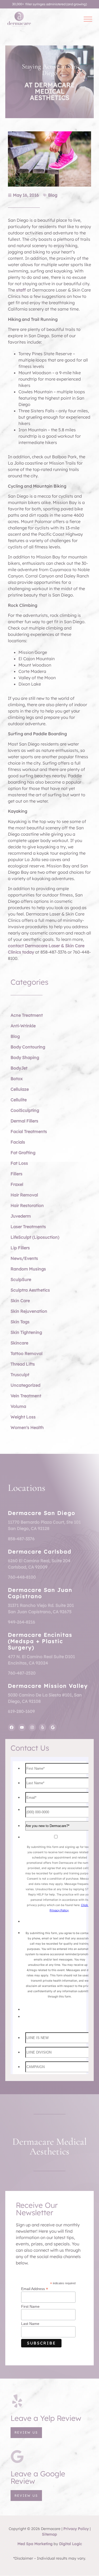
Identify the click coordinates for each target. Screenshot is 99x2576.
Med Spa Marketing (35, 2544)
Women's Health (27, 1427)
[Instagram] (32, 1727)
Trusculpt (20, 1375)
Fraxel (17, 1184)
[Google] (53, 1727)
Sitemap (49, 2534)
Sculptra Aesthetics (30, 1290)
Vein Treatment (26, 1396)
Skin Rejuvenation (29, 1311)
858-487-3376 (21, 1539)
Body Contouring (28, 1047)
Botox (17, 1079)
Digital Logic (70, 2544)
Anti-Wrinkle (23, 1026)
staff (21, 290)
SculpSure (21, 1279)
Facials (18, 1142)
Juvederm (21, 1216)
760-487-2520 (22, 1673)
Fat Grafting (23, 1153)
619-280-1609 (21, 1711)
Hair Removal (24, 1195)
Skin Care (20, 1301)
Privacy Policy (76, 2529)
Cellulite (19, 1100)
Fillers (16, 1174)
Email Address (35, 2289)
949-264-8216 (22, 1622)
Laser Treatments (28, 1227)
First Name (30, 2306)
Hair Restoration (27, 1205)
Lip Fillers (20, 1248)
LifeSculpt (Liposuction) (35, 1237)
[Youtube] (22, 1727)
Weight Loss (23, 1417)
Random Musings (28, 1269)
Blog (53, 195)
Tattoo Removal (27, 1353)
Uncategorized (25, 1385)
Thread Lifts (23, 1364)
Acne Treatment (27, 1015)
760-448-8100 (22, 1577)
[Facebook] (12, 1727)
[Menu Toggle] (88, 19)
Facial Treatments (29, 1131)
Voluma (18, 1406)
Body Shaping (25, 1057)
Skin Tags (20, 1322)
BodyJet (19, 1068)
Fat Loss (19, 1163)
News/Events (24, 1258)
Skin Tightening (26, 1332)
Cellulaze (20, 1089)
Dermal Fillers (24, 1121)
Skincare (19, 1343)
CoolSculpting (25, 1110)
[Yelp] (43, 1727)
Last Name (30, 2324)
